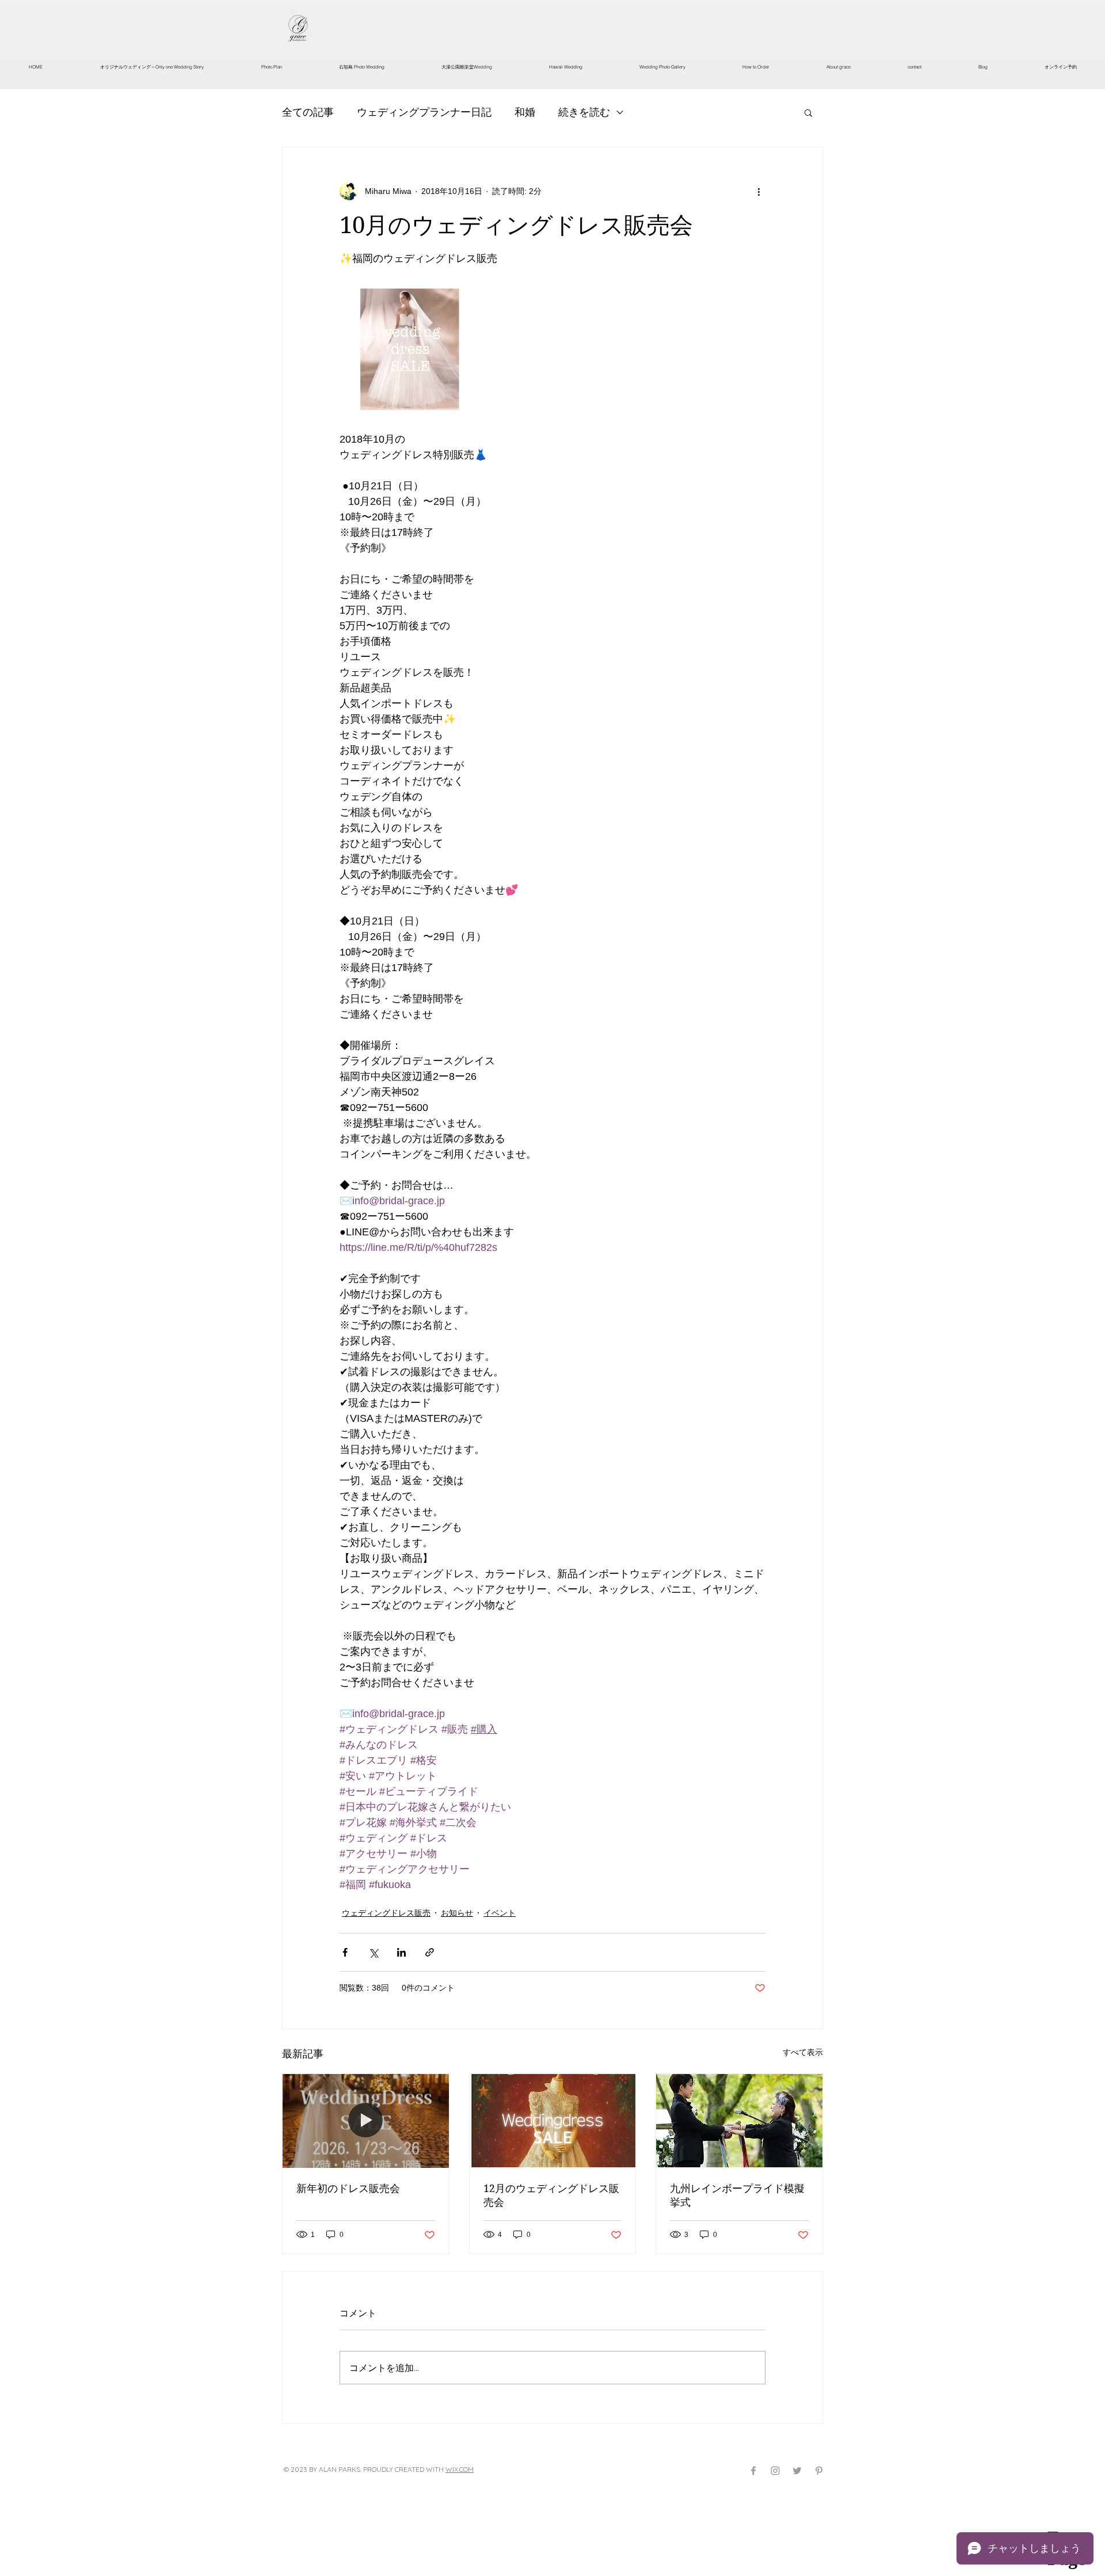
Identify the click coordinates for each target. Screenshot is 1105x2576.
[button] (808, 112)
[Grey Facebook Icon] (753, 2471)
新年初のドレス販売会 (348, 2188)
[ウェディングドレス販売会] (553, 2121)
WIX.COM (460, 2469)
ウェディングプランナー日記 (424, 112)
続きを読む (584, 112)
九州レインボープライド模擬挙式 (737, 2195)
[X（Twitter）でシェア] (373, 1952)
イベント (500, 1913)
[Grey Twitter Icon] (797, 2471)
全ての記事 (308, 112)
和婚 (525, 112)
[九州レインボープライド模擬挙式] (739, 2121)
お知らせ (457, 1913)
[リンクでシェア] (430, 1952)
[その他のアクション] (759, 191)
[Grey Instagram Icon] (775, 2471)
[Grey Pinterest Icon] (819, 2471)
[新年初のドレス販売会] (366, 2121)
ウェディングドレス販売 (386, 1913)
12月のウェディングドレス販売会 (551, 2195)
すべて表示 (803, 2052)
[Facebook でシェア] (345, 1952)
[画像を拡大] (407, 349)
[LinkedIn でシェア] (401, 1952)
